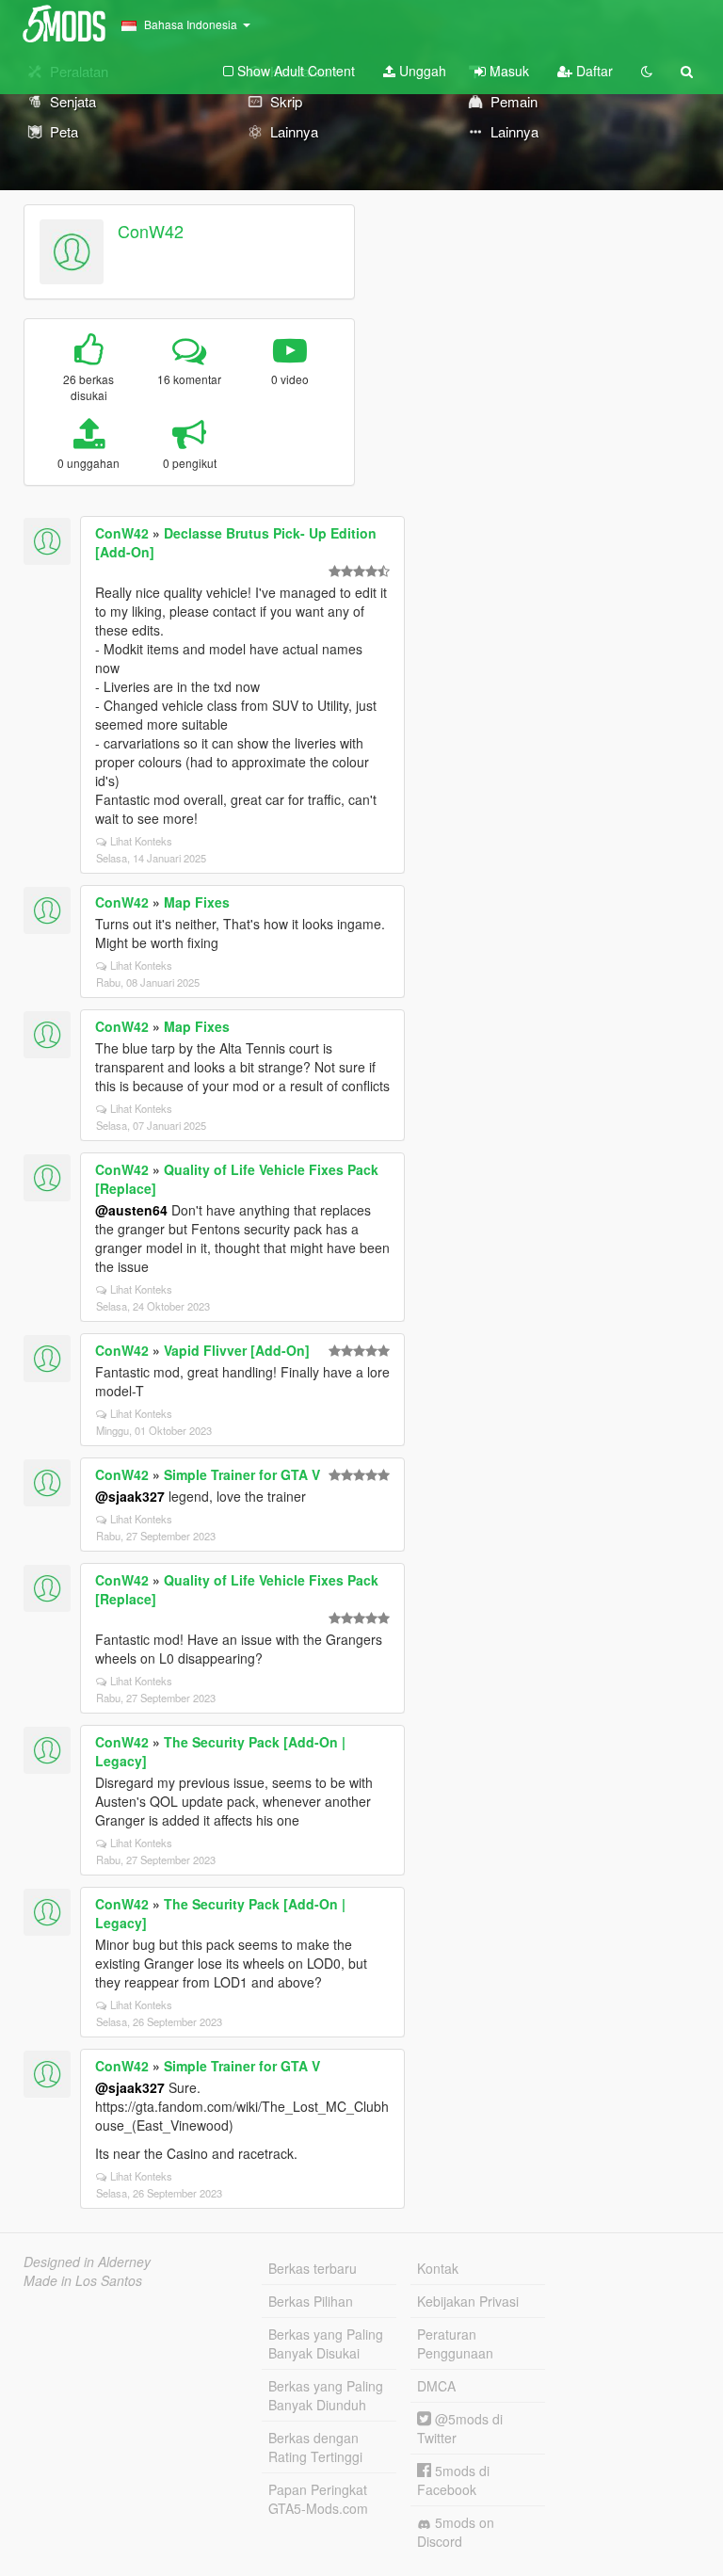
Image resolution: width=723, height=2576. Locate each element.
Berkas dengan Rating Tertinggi (315, 2447)
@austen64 (131, 1210)
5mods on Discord (456, 2532)
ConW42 (151, 231)
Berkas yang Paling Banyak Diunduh (326, 2395)
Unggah (421, 71)
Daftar (593, 71)
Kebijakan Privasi (468, 2301)
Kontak (438, 2268)
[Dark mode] (647, 71)
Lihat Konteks (141, 841)
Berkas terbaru (313, 2268)
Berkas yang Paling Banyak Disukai (326, 2343)
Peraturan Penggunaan (455, 2343)
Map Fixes (197, 902)
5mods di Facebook (453, 2480)
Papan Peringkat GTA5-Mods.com (318, 2499)
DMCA (436, 2386)
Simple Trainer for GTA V (242, 1474)
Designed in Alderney (87, 2262)
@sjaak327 (130, 1496)
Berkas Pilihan (311, 2301)
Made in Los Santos (83, 2280)
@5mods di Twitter (460, 2428)
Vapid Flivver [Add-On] (237, 1350)
